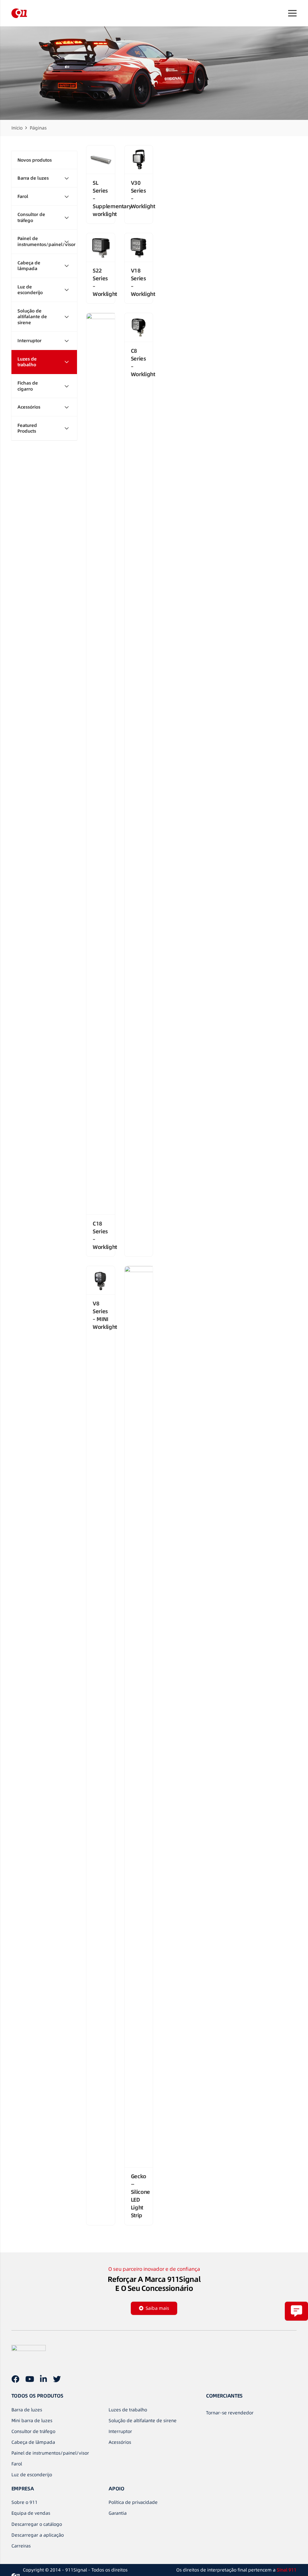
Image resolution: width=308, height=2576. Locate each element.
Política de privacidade (133, 2502)
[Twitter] (57, 2379)
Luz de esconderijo (32, 2475)
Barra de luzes (27, 2410)
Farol (17, 2464)
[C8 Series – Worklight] (139, 327)
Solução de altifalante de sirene (143, 2421)
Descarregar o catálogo (37, 2524)
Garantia (118, 2513)
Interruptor (120, 2431)
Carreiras (21, 2546)
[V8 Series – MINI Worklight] (101, 1280)
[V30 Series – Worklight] (139, 160)
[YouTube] (30, 2379)
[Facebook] (15, 2379)
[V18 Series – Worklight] (139, 248)
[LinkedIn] (43, 2379)
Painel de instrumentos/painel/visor (50, 2453)
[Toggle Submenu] (66, 178)
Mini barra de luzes (32, 2421)
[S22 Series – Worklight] (101, 248)
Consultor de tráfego (33, 2431)
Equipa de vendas (31, 2513)
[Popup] (296, 2311)
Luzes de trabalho (128, 2410)
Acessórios (120, 2442)
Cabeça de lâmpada (33, 2442)
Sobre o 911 (25, 2502)
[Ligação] (19, 13)
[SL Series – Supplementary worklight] (101, 160)
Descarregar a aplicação (38, 2535)
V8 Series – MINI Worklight (105, 1315)
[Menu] (292, 13)
